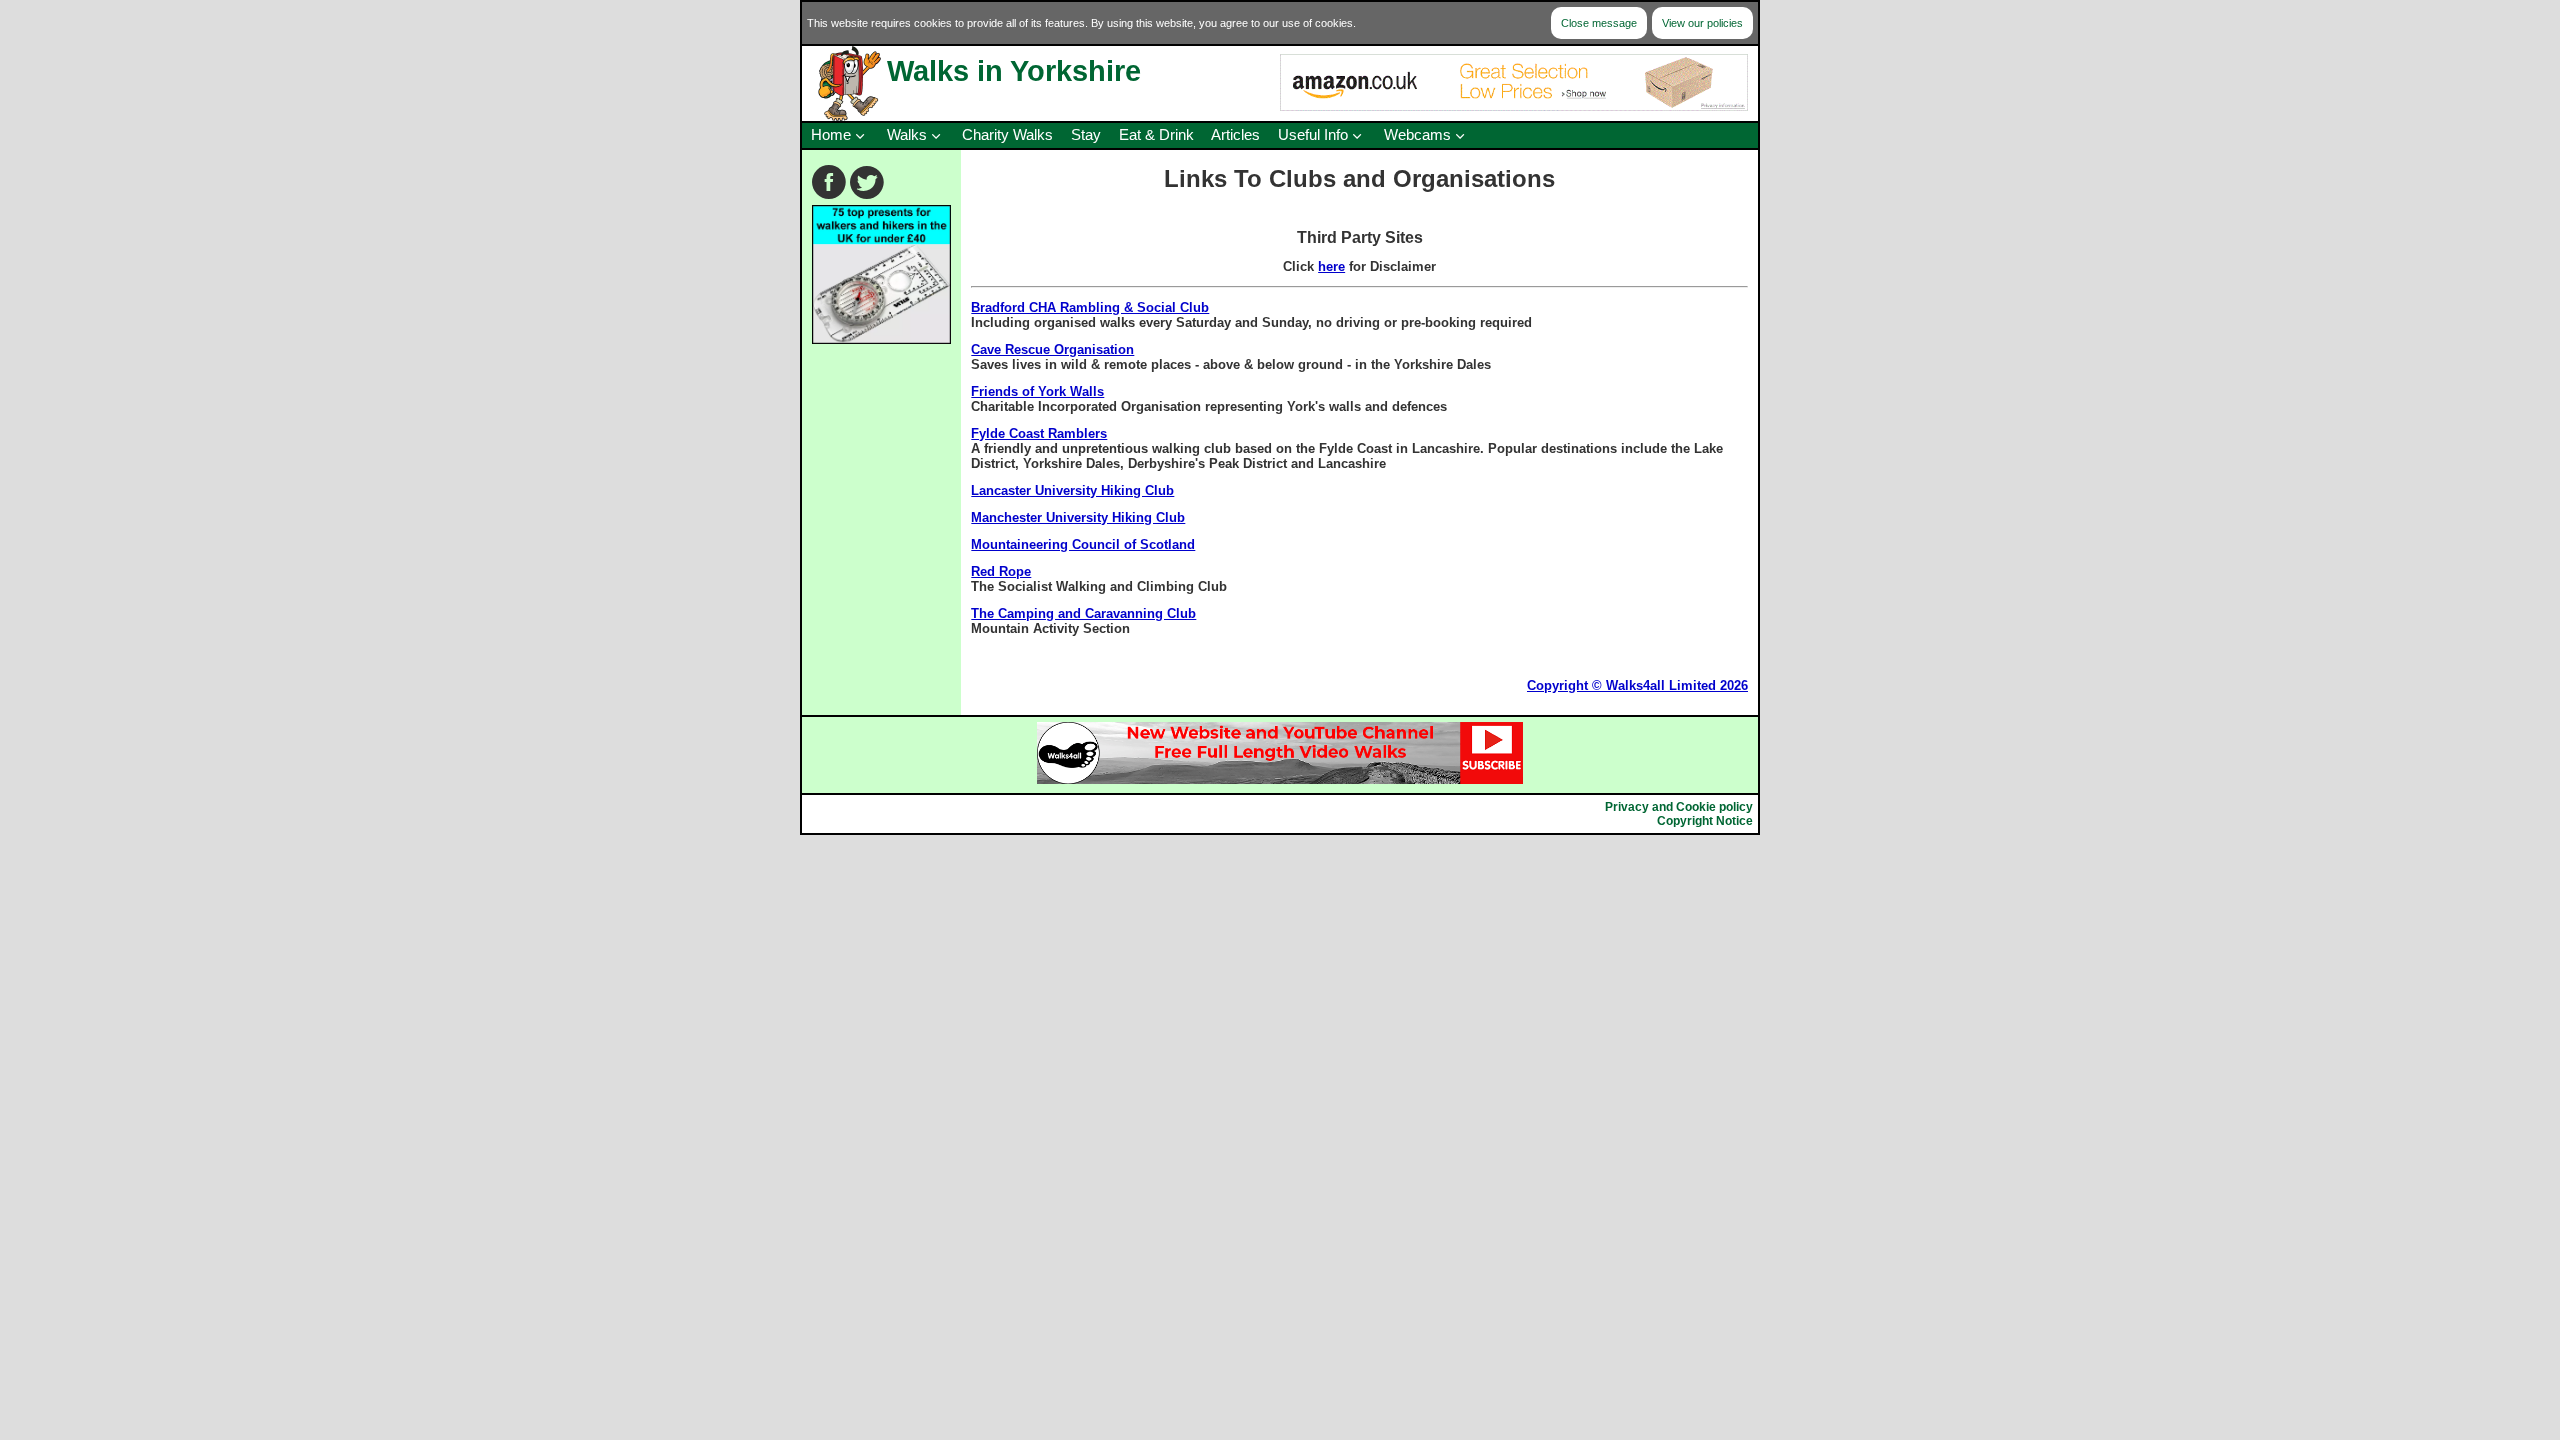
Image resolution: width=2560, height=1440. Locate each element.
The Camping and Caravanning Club (1083, 613)
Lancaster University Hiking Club (1072, 490)
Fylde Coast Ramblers (1039, 433)
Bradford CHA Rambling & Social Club (1090, 307)
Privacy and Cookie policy (1679, 807)
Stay (1086, 135)
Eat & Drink (1156, 135)
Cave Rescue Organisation (1052, 349)
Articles (1235, 135)
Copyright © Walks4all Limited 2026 (1637, 685)
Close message (1599, 23)
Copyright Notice (1705, 821)
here (1331, 266)
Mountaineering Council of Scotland (1083, 544)
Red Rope (1001, 571)
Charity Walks (1007, 135)
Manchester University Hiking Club (1078, 517)
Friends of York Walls (1037, 391)
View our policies (1702, 23)
